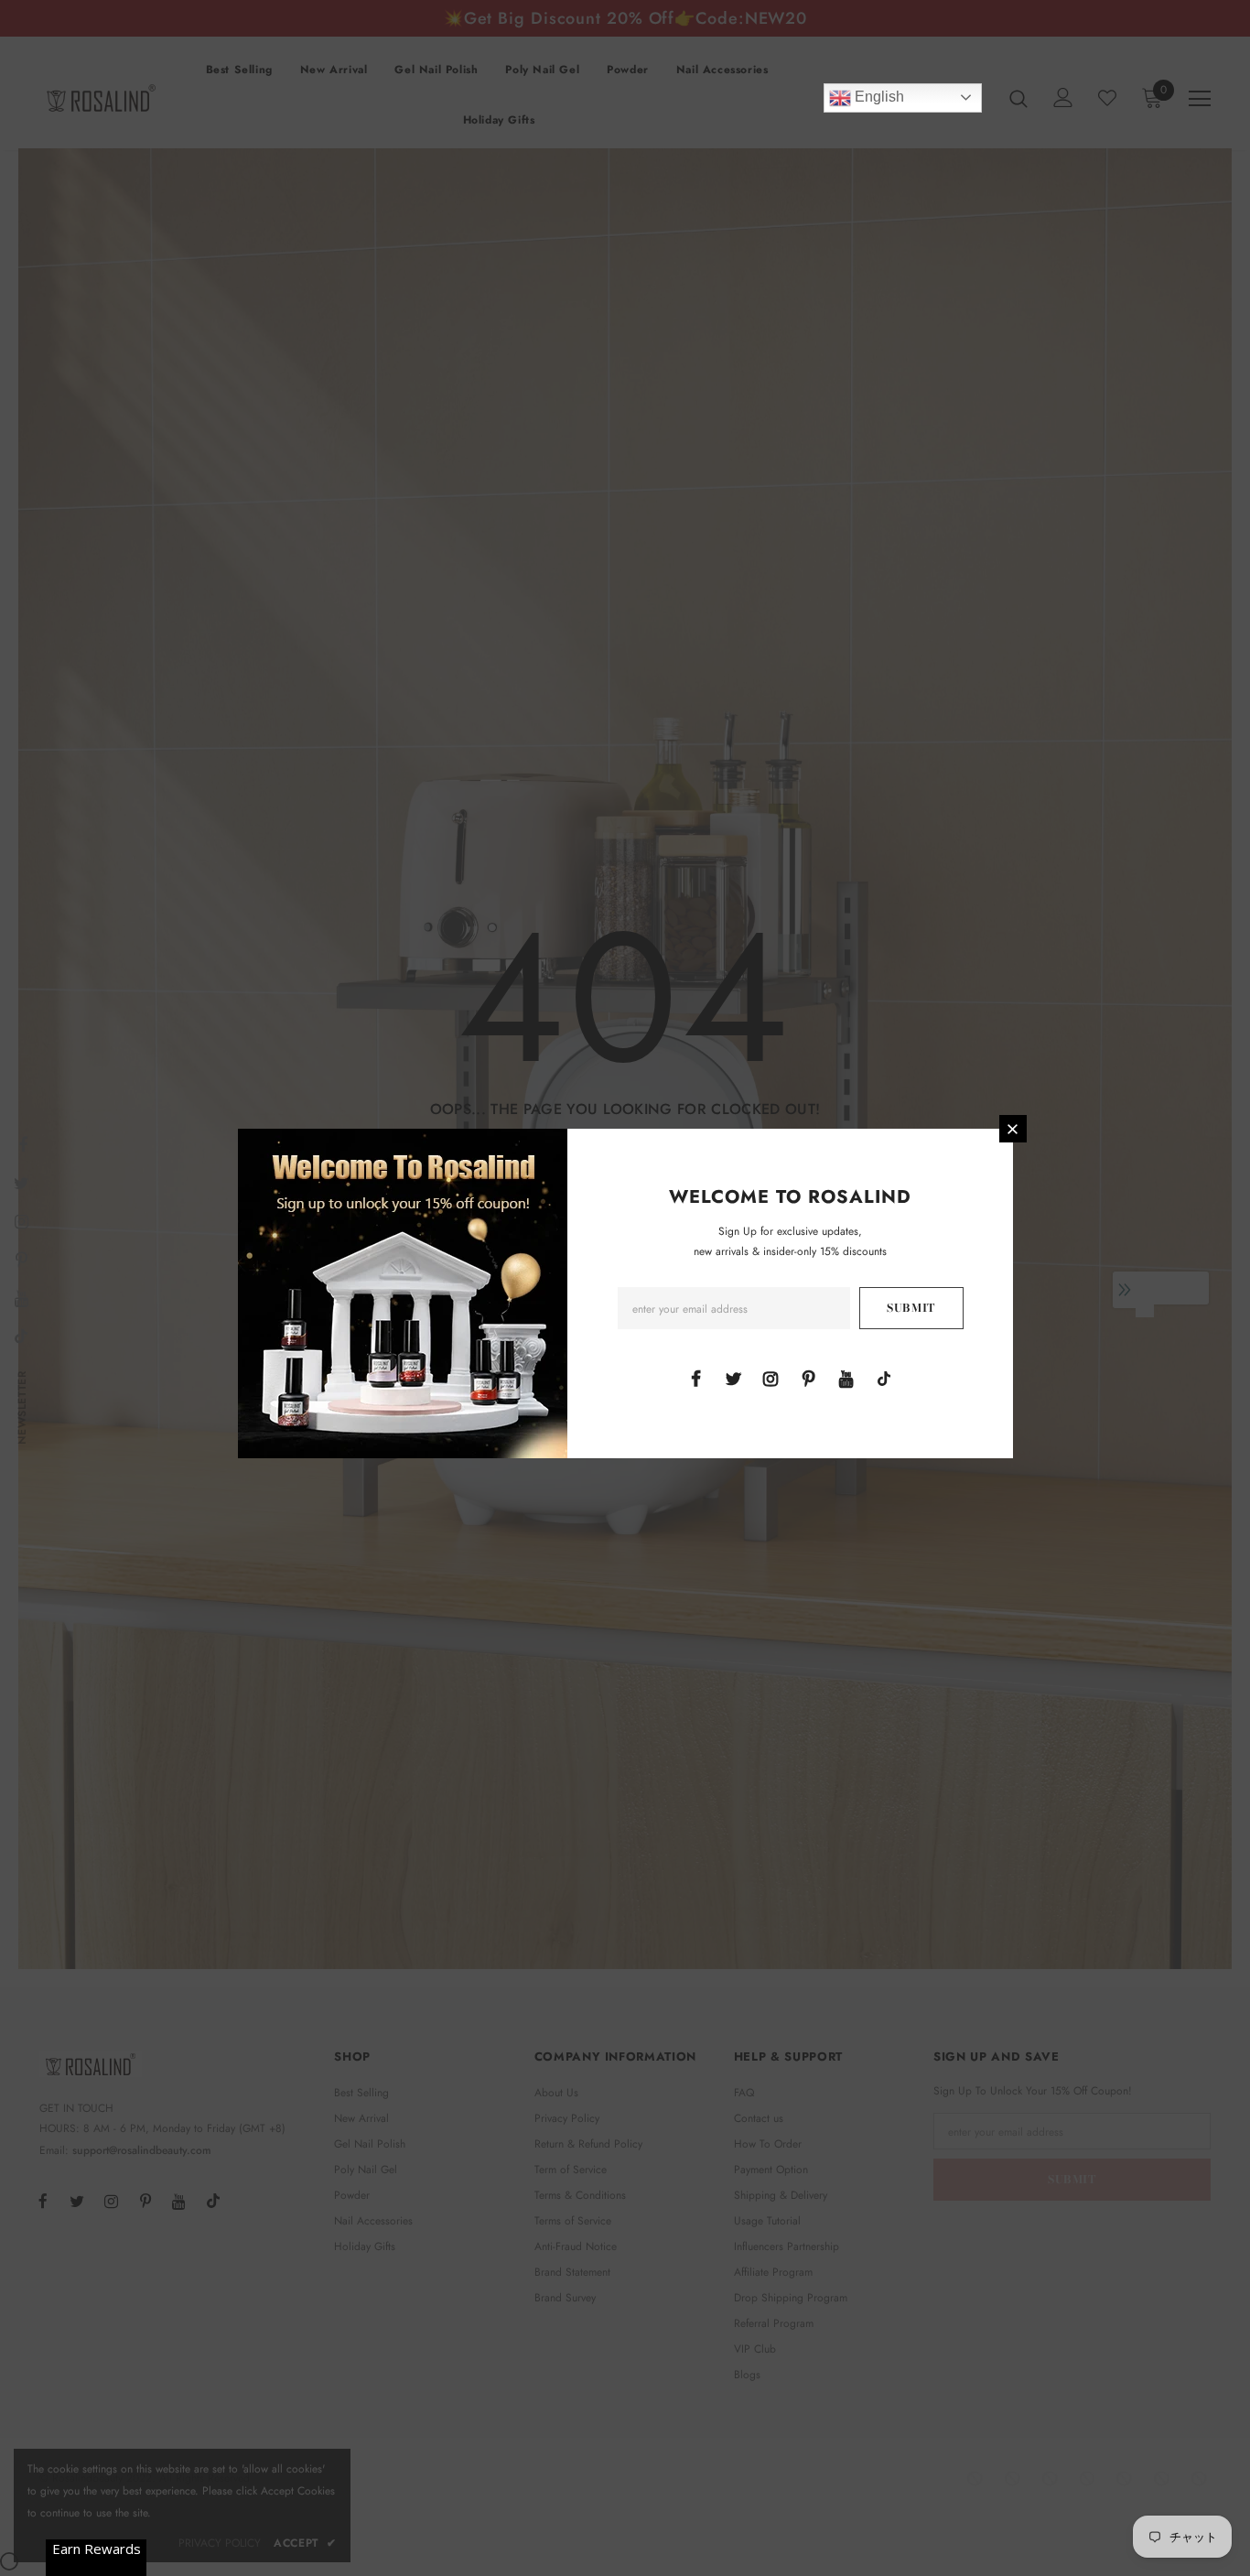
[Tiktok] (884, 1378)
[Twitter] (733, 1378)
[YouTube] (846, 1378)
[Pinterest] (809, 1378)
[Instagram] (770, 1378)
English (878, 97)
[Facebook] (695, 1378)
